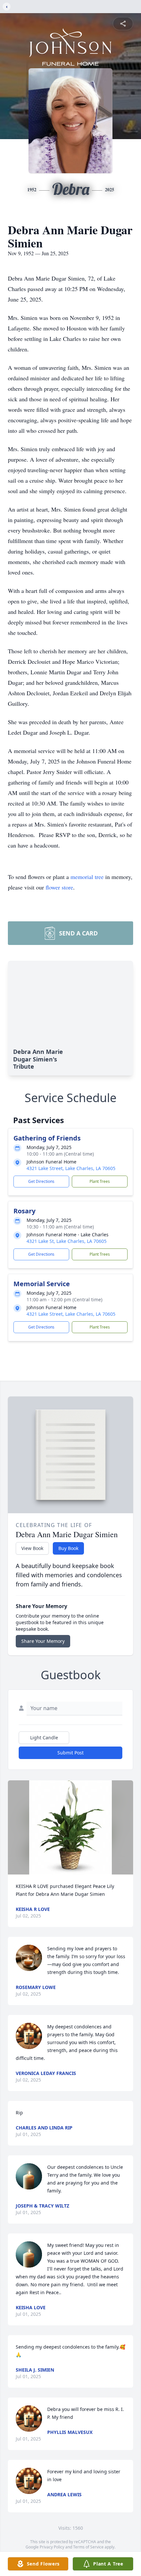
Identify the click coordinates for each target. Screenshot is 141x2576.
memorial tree (87, 877)
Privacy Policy (52, 2547)
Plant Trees (100, 1181)
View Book (32, 1548)
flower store (59, 887)
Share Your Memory (43, 1641)
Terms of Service (88, 2547)
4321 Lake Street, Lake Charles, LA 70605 (71, 1168)
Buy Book (68, 1548)
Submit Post (70, 1753)
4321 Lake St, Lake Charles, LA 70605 (67, 1241)
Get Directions (41, 1181)
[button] (70, 1827)
